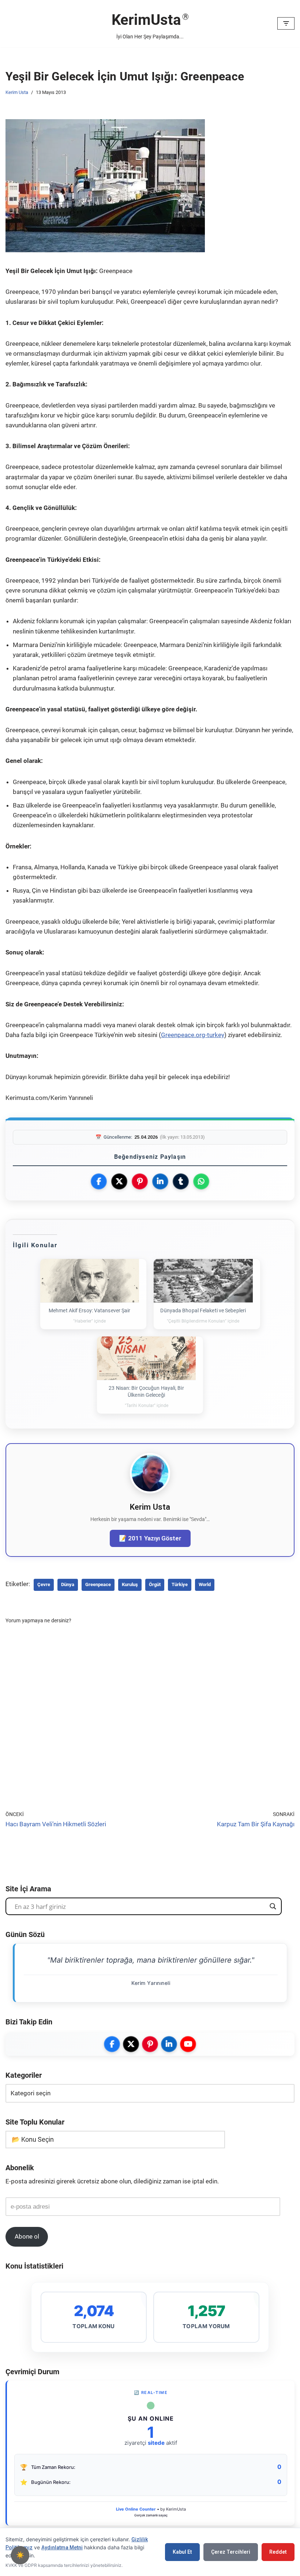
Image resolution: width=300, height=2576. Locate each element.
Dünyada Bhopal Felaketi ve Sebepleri (203, 1310)
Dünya (68, 1584)
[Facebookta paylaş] (99, 1181)
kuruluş (130, 1584)
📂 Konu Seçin (33, 2139)
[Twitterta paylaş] (119, 1181)
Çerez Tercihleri (231, 2552)
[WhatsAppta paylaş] (201, 1181)
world (205, 1584)
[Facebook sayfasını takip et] (112, 2044)
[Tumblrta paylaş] (181, 1181)
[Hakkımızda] (150, 1491)
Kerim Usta (17, 92)
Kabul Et (182, 2552)
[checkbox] (20, 2555)
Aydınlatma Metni (62, 2547)
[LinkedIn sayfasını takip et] (169, 2044)
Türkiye (180, 1584)
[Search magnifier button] (273, 1906)
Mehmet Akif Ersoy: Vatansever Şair (89, 1310)
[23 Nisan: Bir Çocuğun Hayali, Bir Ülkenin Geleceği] (147, 1358)
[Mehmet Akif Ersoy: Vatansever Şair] (90, 1281)
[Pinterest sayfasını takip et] (150, 2044)
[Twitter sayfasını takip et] (131, 2044)
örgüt (155, 1584)
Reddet (278, 2552)
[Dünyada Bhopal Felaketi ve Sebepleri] (203, 1281)
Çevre (44, 1584)
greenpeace (98, 1584)
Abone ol (27, 2236)
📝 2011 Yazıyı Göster (150, 1538)
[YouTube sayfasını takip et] (188, 2044)
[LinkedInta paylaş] (160, 1181)
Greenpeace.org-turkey (193, 1035)
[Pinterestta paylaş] (140, 1181)
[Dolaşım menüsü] (286, 23)
